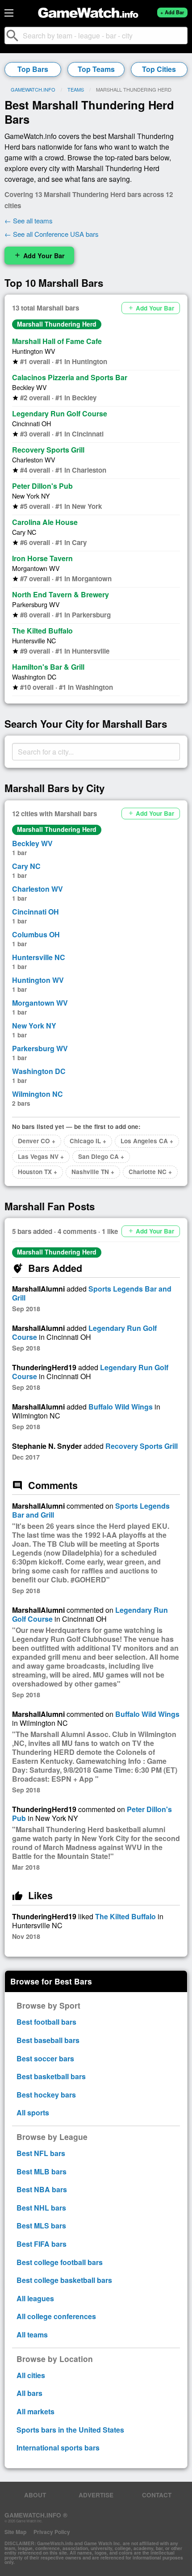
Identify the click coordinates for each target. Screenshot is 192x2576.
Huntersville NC (34, 640)
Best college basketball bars (64, 2280)
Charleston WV (34, 459)
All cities (31, 2375)
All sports (33, 2112)
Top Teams (96, 69)
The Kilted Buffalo (42, 631)
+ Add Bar (172, 12)
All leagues (35, 2298)
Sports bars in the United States (70, 2430)
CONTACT (157, 2495)
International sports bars (58, 2448)
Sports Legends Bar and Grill (92, 1293)
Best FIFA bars (42, 2244)
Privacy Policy (52, 2532)
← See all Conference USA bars (52, 234)
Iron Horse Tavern (42, 558)
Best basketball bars (51, 2076)
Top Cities (159, 69)
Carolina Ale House (45, 522)
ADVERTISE (96, 2495)
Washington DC (34, 677)
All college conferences (56, 2316)
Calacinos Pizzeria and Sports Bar (70, 377)
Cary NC (24, 532)
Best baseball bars (48, 2040)
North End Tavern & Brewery (61, 594)
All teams (32, 2335)
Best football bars (46, 2022)
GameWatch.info (33, 89)
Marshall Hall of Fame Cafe (57, 341)
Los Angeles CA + (147, 1141)
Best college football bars (60, 2262)
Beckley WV (29, 387)
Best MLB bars (42, 2171)
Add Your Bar (39, 256)
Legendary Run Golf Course (60, 413)
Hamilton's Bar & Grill (48, 667)
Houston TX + (38, 1172)
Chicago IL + (88, 1141)
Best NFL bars (41, 2153)
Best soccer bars (45, 2058)
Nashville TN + (93, 1172)
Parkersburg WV (36, 604)
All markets (35, 2411)
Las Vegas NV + (41, 1156)
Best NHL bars (41, 2208)
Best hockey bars (46, 2095)
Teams (76, 89)
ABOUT (35, 2495)
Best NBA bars (42, 2189)
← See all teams (29, 220)
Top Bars (33, 69)
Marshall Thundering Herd (57, 324)
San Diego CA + (101, 1156)
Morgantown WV (36, 568)
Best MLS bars (41, 2226)
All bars (29, 2393)
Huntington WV (34, 351)
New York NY (31, 496)
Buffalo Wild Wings (121, 1407)
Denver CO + (37, 1141)
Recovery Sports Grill (48, 450)
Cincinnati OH (31, 423)
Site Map (15, 2532)
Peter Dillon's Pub (42, 486)
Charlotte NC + (150, 1172)
